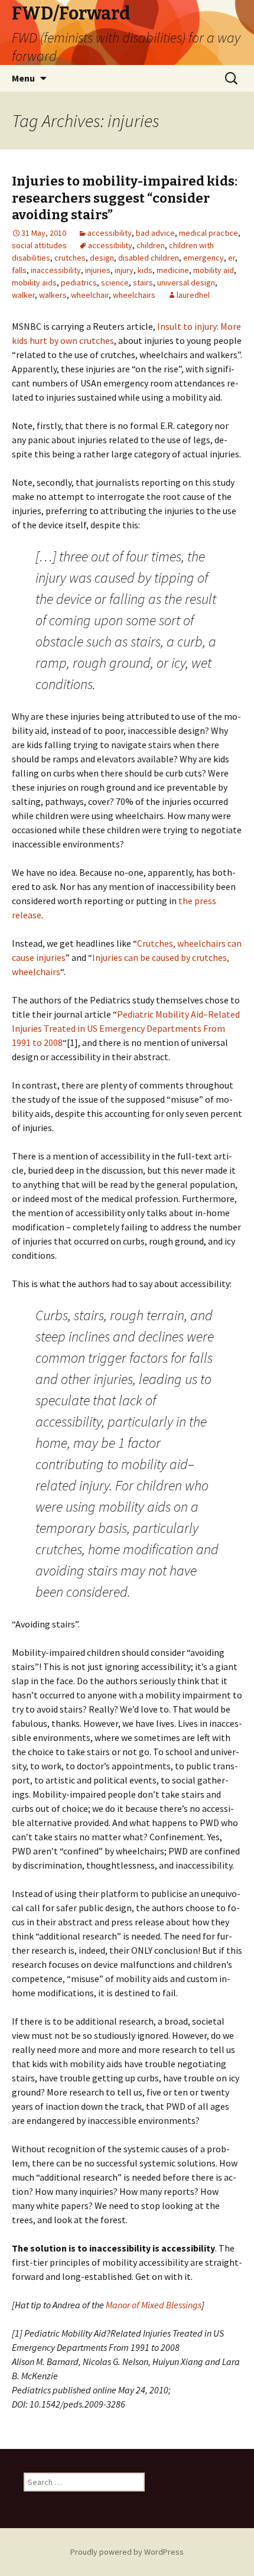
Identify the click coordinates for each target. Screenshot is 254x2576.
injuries (98, 270)
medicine (173, 270)
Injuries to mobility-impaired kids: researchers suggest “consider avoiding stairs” (125, 198)
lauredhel (193, 295)
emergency (203, 258)
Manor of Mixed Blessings (154, 2305)
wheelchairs (134, 295)
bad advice (155, 233)
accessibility (110, 233)
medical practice (209, 233)
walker (23, 295)
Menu (23, 78)
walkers (53, 295)
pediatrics (79, 282)
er (232, 258)
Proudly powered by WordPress (127, 2552)
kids (145, 270)
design (102, 258)
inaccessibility (56, 270)
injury (124, 270)
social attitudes (39, 245)
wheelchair (90, 295)
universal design (186, 282)
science (115, 282)
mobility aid (214, 270)
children (151, 245)
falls (19, 270)
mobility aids (34, 282)
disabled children (149, 258)
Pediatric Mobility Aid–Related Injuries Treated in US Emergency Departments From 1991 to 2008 (126, 1028)
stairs (143, 282)
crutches (70, 258)
